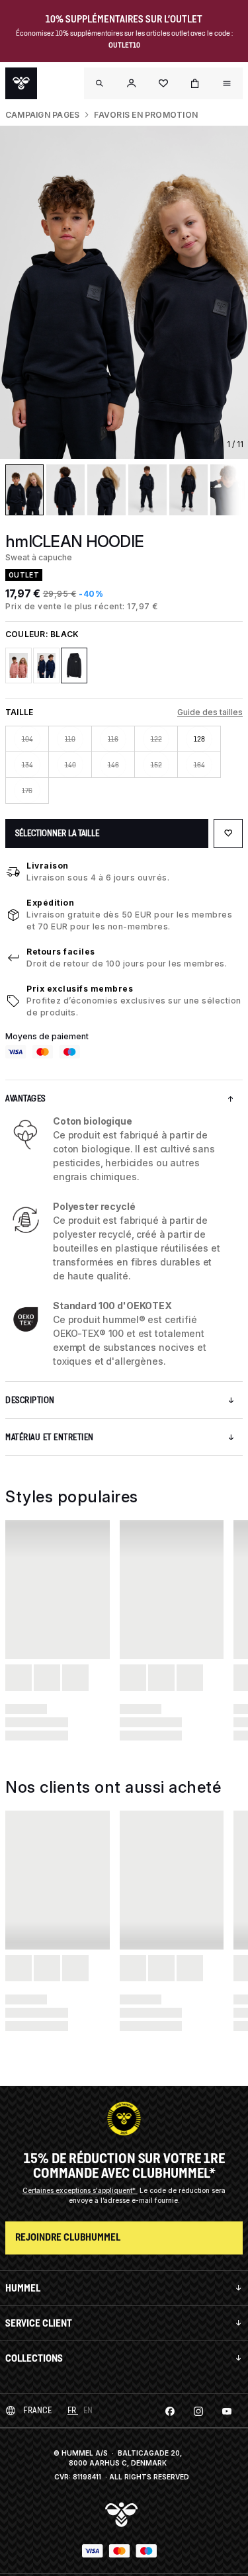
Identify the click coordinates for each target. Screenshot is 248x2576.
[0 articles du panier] (195, 83)
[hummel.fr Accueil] (21, 83)
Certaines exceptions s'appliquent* (80, 2190)
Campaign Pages (42, 115)
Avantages (25, 1098)
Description (30, 1400)
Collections (34, 2358)
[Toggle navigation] (100, 83)
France (37, 2410)
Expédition (50, 903)
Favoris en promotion (146, 115)
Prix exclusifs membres (80, 989)
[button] (132, 83)
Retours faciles (61, 952)
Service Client (39, 2323)
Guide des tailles (210, 712)
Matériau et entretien (50, 1437)
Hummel (23, 2288)
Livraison (48, 866)
